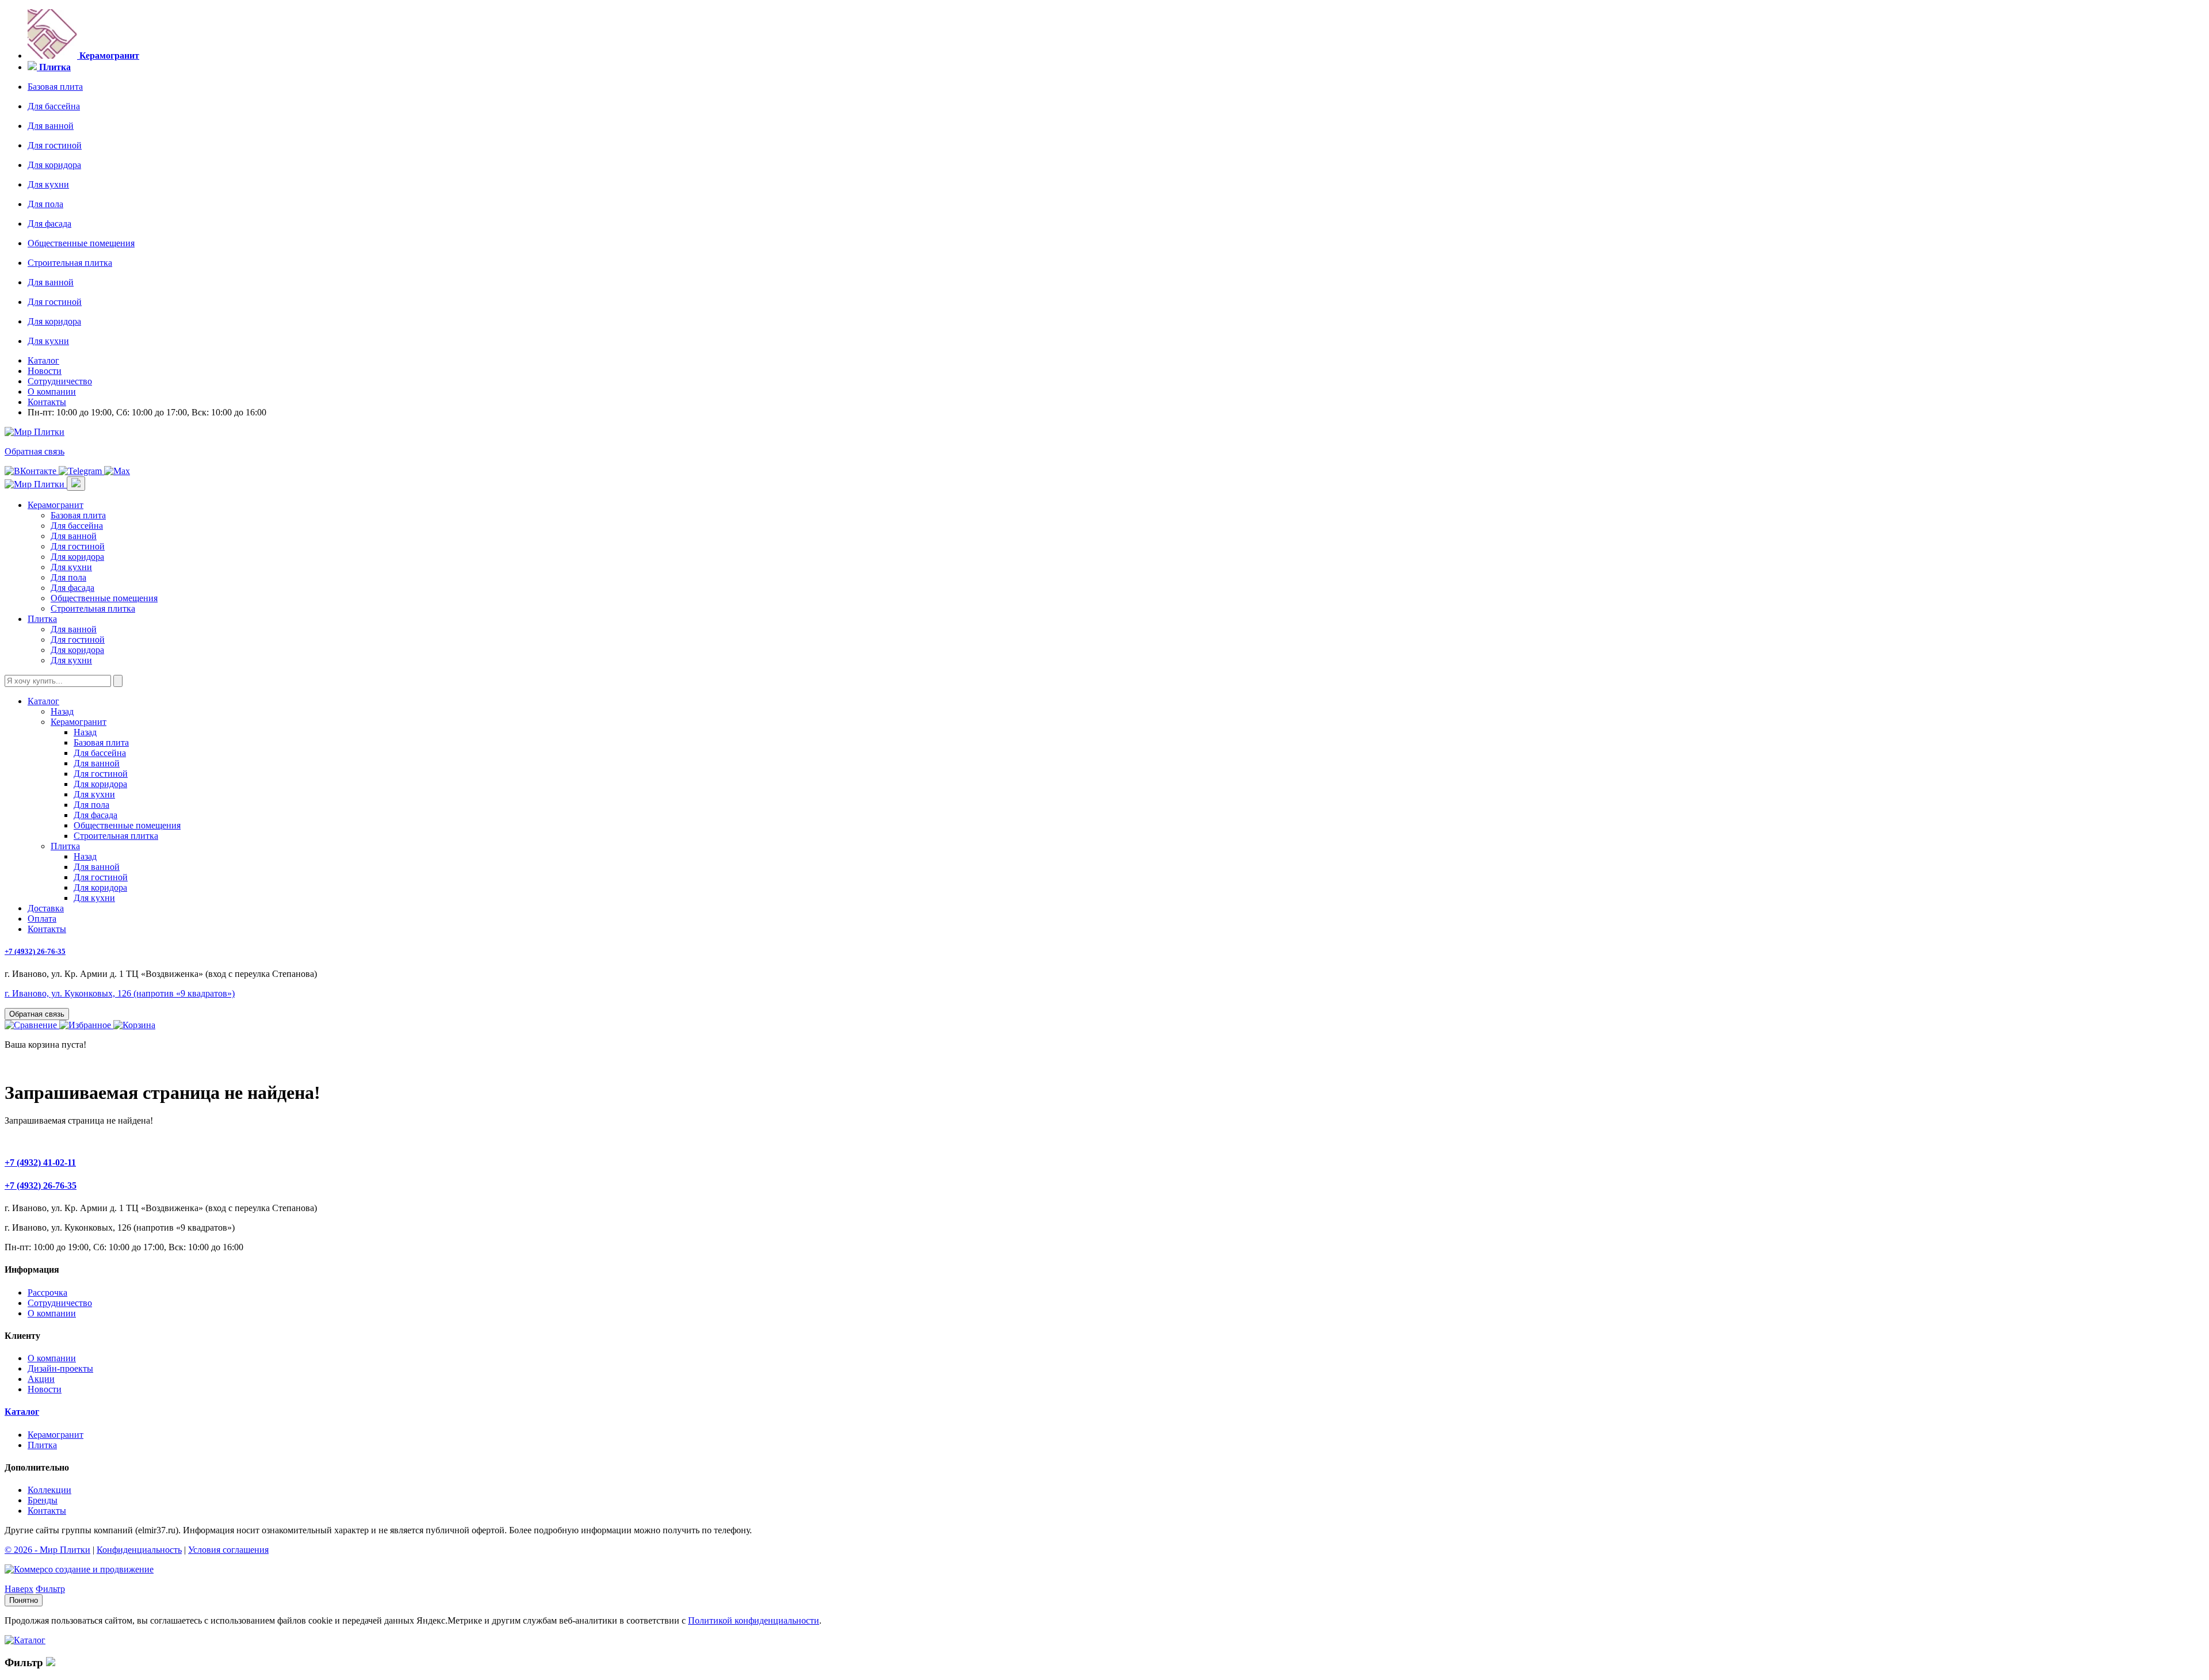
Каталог (43, 360)
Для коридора (54, 165)
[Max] (117, 471)
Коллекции (49, 1490)
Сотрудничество (60, 381)
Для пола (45, 204)
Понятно (24, 1600)
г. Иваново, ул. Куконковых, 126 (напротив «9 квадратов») (120, 993)
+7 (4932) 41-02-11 (40, 1162)
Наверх (19, 1589)
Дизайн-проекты (60, 1368)
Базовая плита (55, 87)
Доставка (46, 908)
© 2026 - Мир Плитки (47, 1550)
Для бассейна (54, 106)
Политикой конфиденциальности (754, 1620)
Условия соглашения (228, 1550)
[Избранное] (86, 1025)
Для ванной (51, 126)
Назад (62, 711)
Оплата (42, 919)
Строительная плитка (70, 263)
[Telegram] (81, 471)
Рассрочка (47, 1293)
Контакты (47, 402)
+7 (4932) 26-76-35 (35, 951)
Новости (45, 371)
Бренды (43, 1500)
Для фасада (49, 224)
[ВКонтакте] (32, 471)
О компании (52, 392)
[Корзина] (134, 1025)
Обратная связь (35, 451)
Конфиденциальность (139, 1550)
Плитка (42, 619)
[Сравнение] (32, 1025)
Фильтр (50, 1589)
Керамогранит (56, 505)
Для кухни (48, 184)
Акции (41, 1379)
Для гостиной (55, 145)
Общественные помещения (81, 243)
